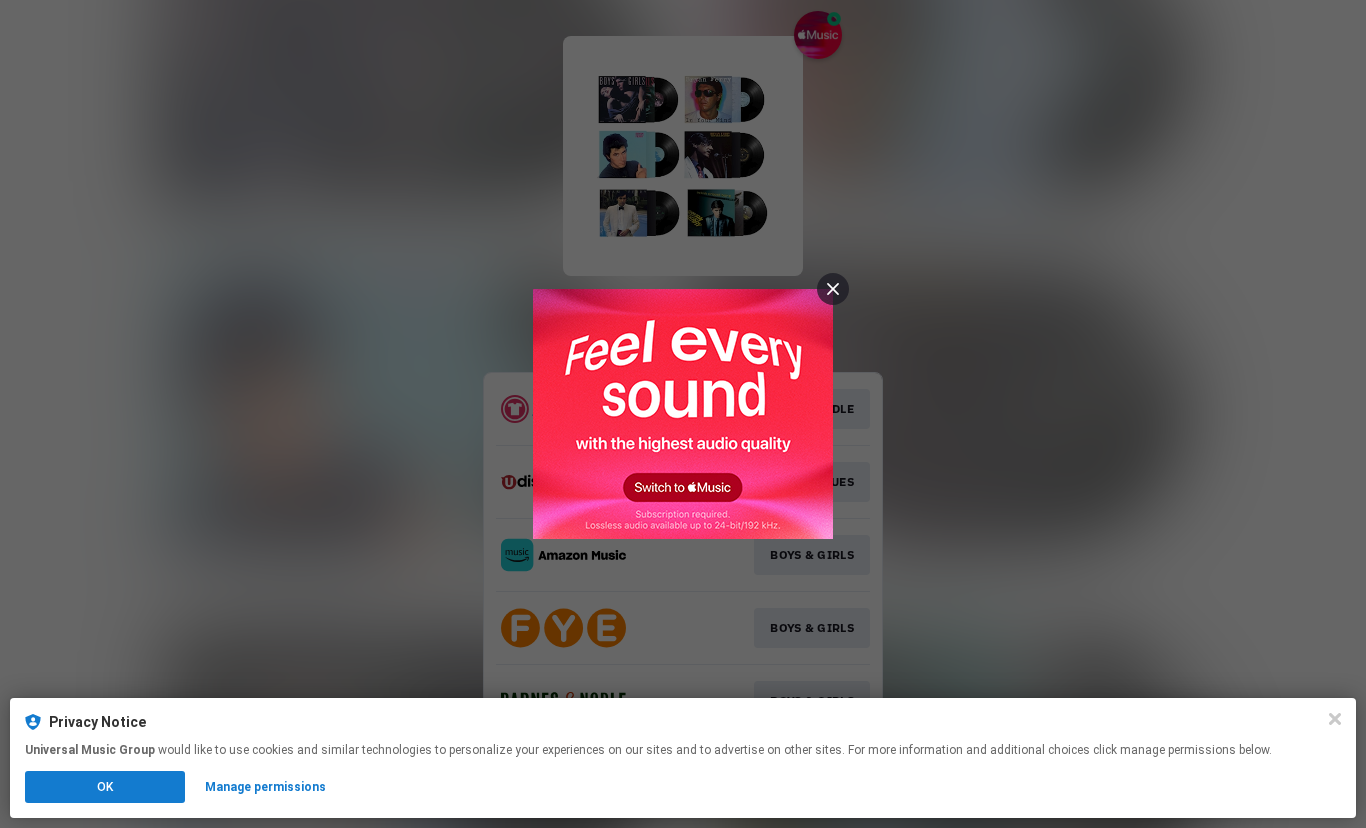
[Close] (1335, 719)
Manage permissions (265, 787)
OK (105, 787)
